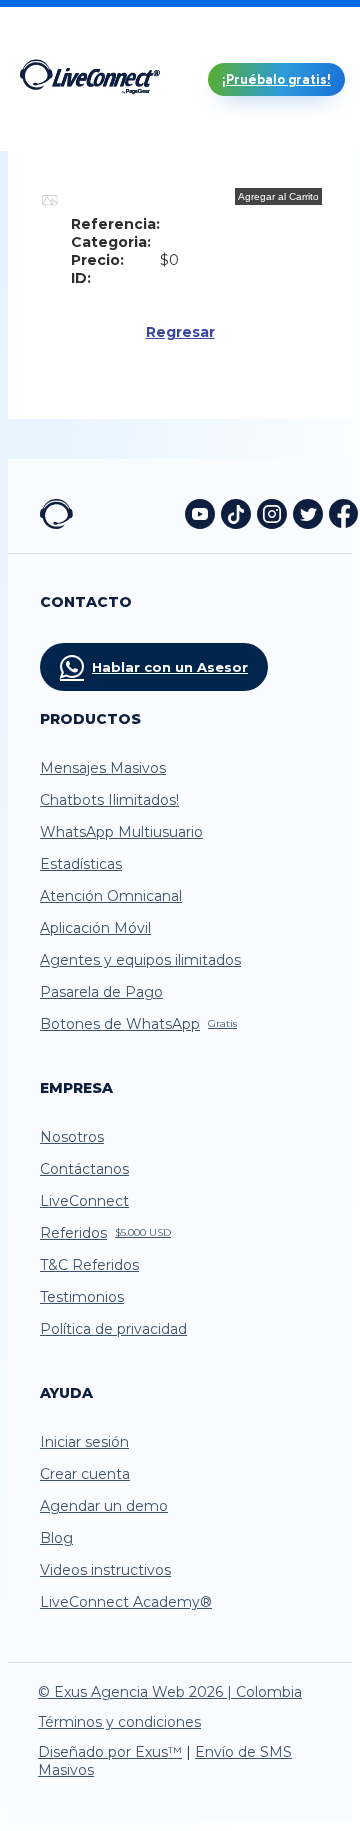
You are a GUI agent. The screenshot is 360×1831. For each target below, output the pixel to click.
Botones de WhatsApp (138, 1024)
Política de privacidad (113, 1329)
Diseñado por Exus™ (110, 1752)
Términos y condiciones (119, 1722)
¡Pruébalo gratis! (276, 79)
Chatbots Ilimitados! (109, 800)
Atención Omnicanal (111, 896)
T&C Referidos (89, 1265)
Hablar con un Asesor (170, 667)
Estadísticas (81, 864)
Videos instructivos (105, 1570)
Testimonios (82, 1297)
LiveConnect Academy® (126, 1602)
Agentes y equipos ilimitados (140, 960)
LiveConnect (84, 1201)
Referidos (105, 1233)
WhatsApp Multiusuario (121, 832)
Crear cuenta (85, 1474)
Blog (56, 1538)
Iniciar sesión (84, 1442)
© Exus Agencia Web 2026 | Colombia (170, 1692)
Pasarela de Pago (101, 992)
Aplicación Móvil (95, 928)
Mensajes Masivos (103, 768)
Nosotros (72, 1137)
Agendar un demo (104, 1506)
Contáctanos (84, 1169)
